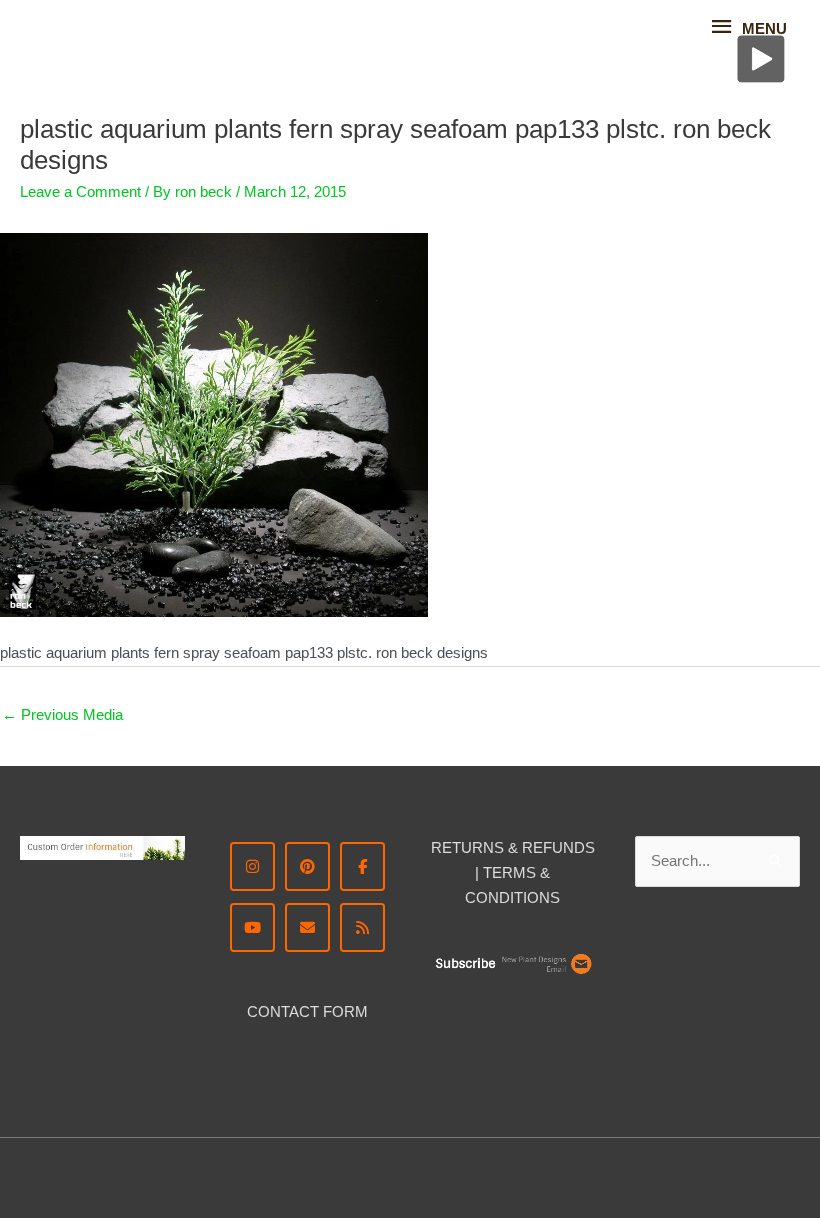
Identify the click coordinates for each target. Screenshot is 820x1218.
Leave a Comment (80, 191)
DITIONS (529, 897)
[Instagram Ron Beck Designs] (252, 866)
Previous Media (62, 714)
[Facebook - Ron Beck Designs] (362, 866)
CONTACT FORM (307, 1011)
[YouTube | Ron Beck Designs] (252, 927)
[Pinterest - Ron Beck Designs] (307, 866)
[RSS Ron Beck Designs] (362, 927)
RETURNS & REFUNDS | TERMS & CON (513, 872)
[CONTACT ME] (307, 927)
